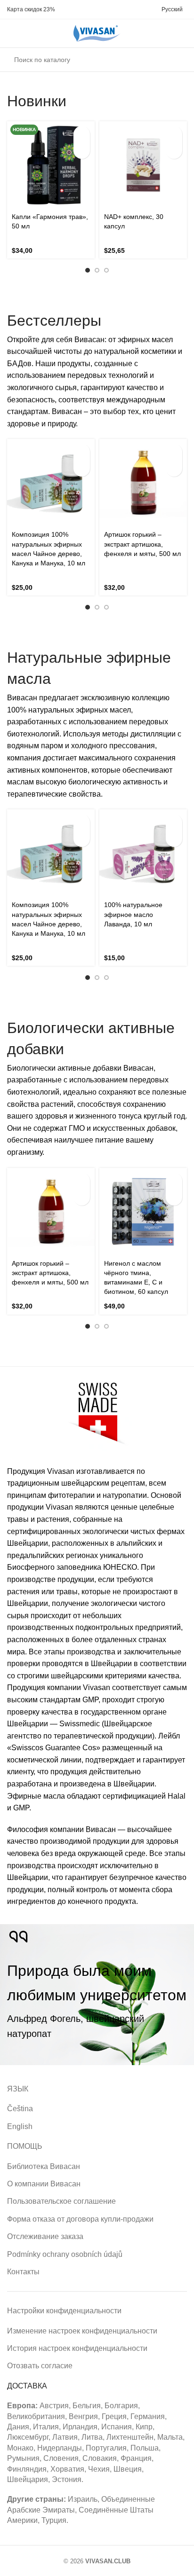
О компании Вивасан (44, 2184)
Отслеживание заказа (45, 2236)
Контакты (23, 2272)
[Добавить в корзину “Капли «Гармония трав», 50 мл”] (82, 134)
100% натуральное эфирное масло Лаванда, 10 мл (133, 914)
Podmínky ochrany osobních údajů (65, 2254)
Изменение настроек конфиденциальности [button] (82, 2331)
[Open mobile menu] (11, 33)
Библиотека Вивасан (44, 2166)
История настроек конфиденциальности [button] (77, 2348)
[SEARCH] (177, 60)
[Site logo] (97, 33)
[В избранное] (82, 151)
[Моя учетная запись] (28, 33)
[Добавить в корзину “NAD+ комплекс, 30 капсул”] (174, 134)
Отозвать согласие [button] (40, 2366)
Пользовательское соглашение (61, 2201)
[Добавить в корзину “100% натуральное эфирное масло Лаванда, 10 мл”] (174, 822)
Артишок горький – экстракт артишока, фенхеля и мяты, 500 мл (142, 544)
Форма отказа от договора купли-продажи (80, 2219)
